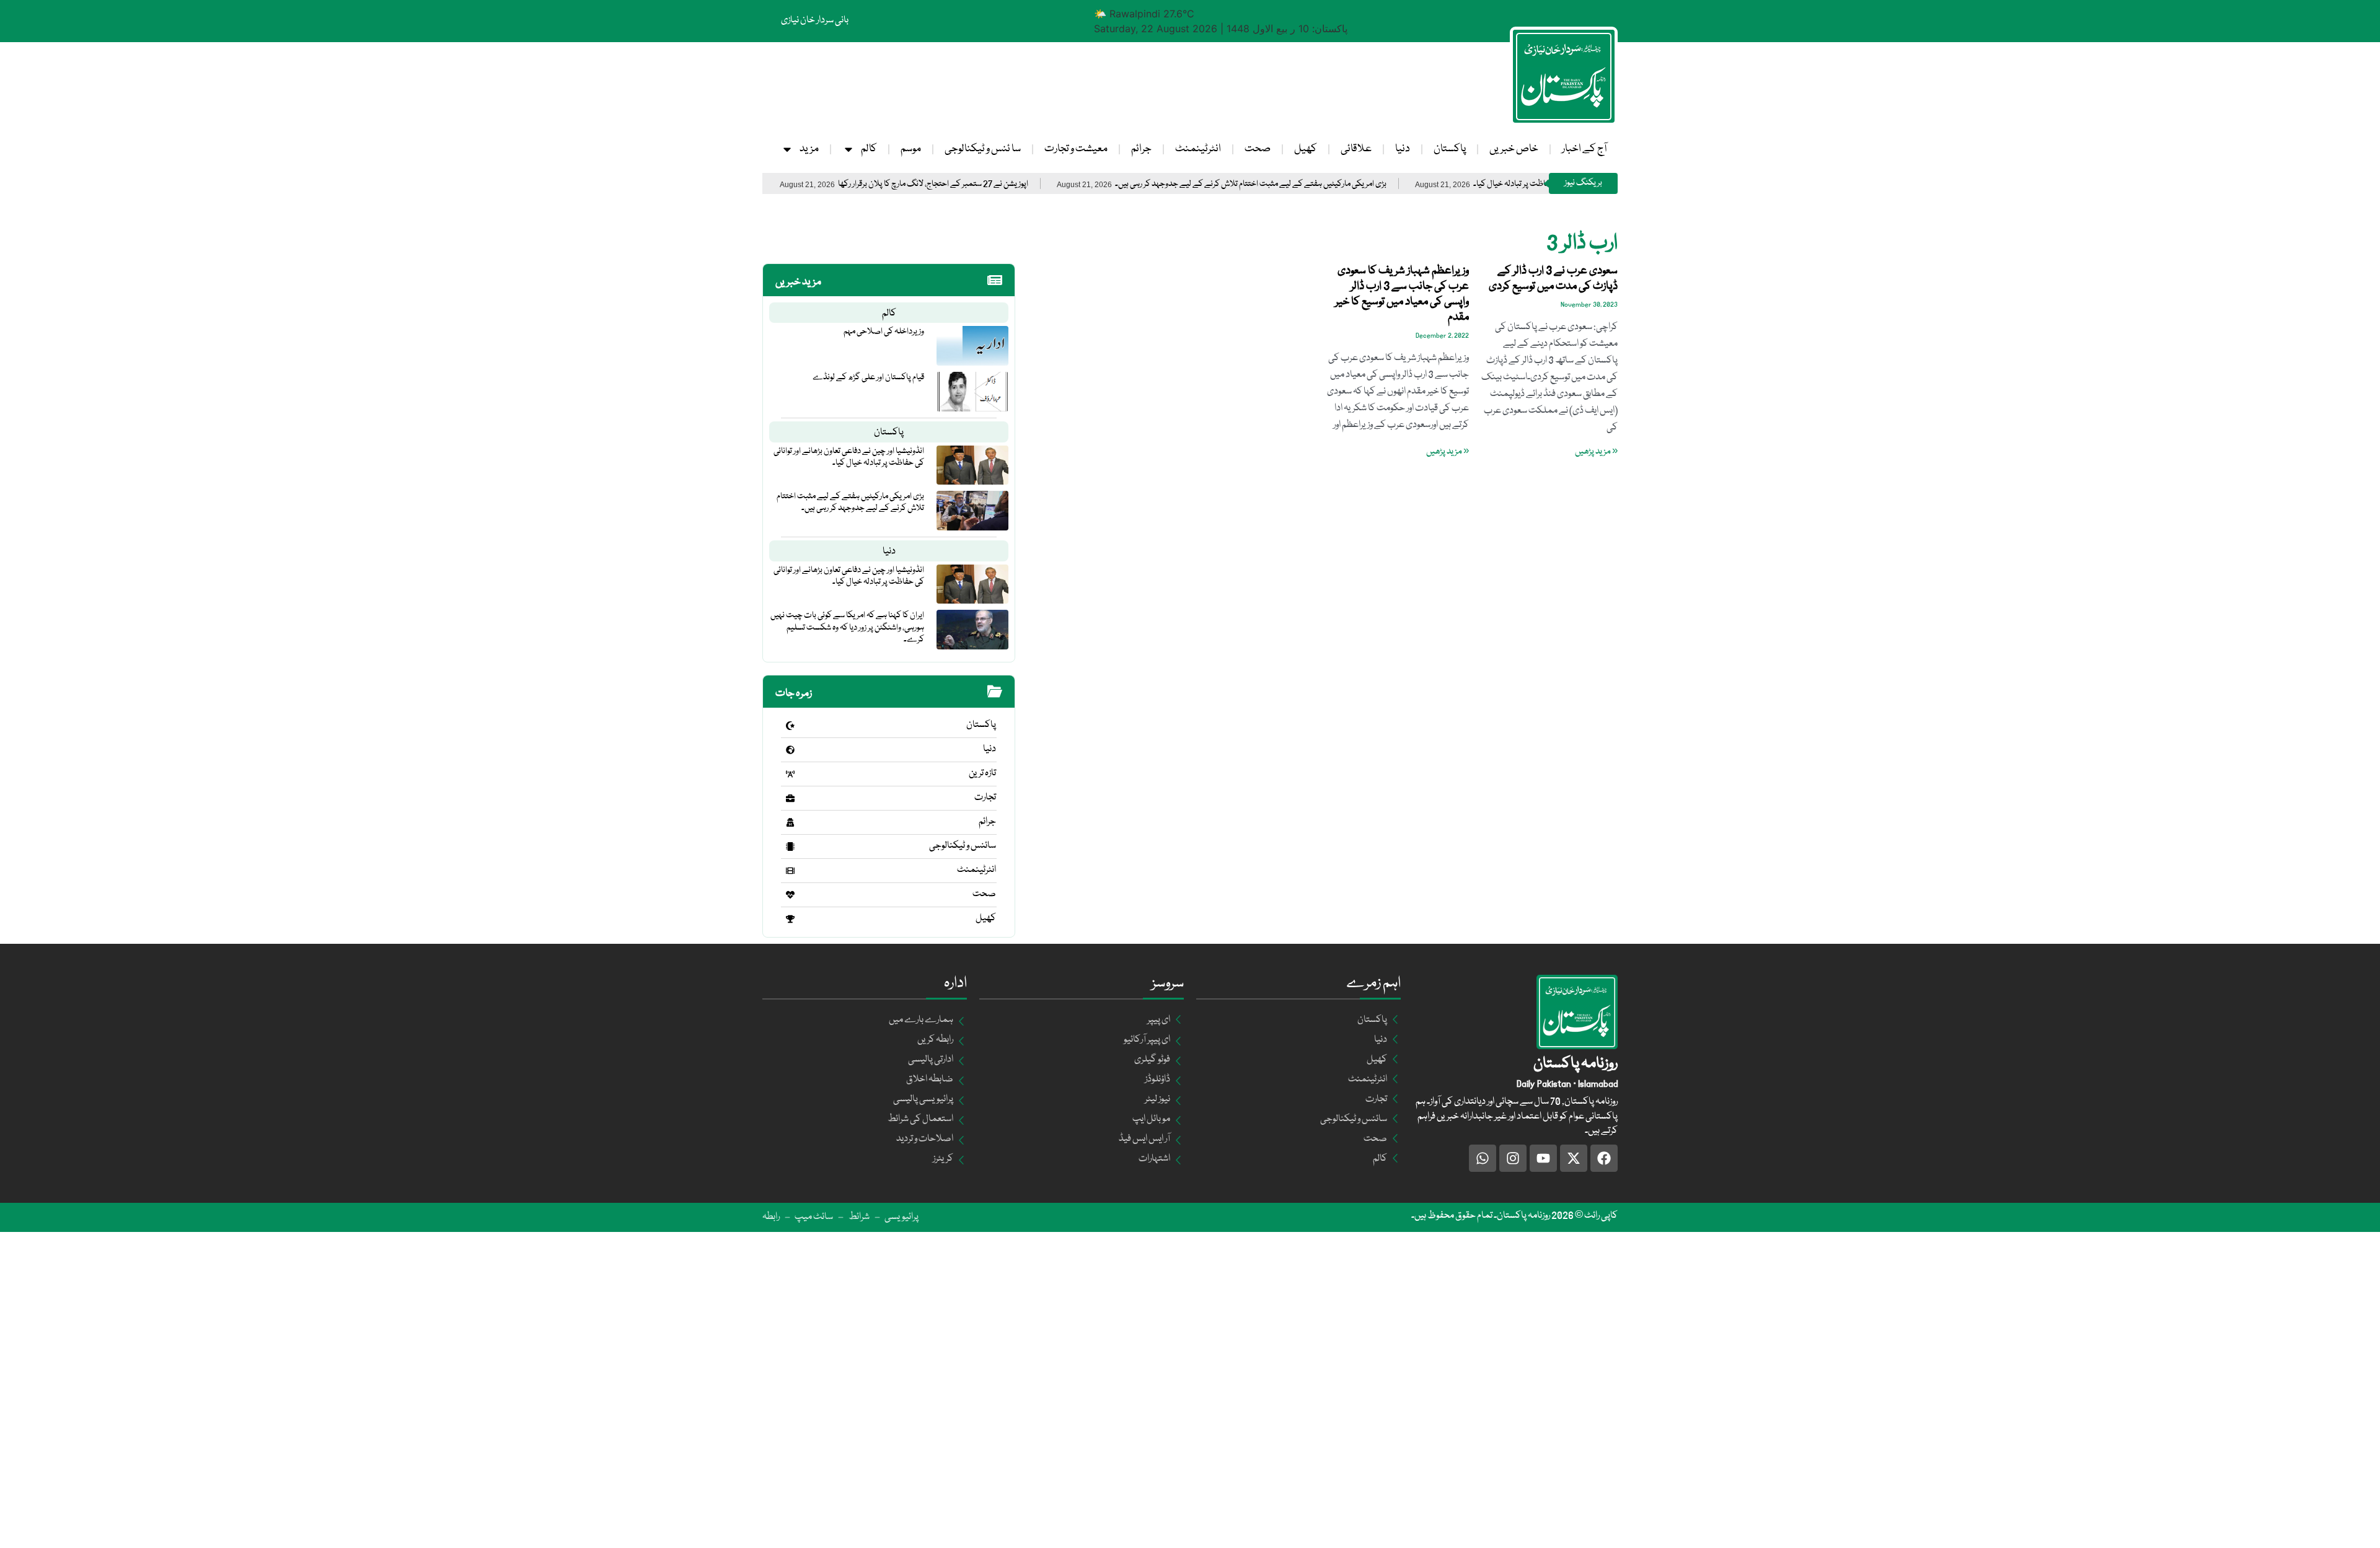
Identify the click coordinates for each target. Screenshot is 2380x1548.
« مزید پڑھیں (1596, 452)
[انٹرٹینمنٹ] (790, 871)
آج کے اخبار (1584, 149)
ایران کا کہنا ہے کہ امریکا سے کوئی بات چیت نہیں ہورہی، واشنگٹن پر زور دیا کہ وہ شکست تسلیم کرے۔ (847, 627)
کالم (869, 149)
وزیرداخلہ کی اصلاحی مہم (884, 332)
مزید (809, 149)
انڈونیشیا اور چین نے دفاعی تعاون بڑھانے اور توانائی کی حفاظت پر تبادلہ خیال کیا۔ (849, 457)
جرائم (1141, 149)
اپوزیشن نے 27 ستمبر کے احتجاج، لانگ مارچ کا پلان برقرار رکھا (1011, 184)
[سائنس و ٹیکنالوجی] (790, 847)
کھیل (1306, 149)
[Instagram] (1513, 1158)
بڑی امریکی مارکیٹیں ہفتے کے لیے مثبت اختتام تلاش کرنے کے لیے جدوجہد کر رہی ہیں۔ (1329, 184)
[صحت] (790, 895)
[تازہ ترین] (790, 774)
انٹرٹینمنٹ (1198, 149)
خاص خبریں (1514, 149)
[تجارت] (790, 798)
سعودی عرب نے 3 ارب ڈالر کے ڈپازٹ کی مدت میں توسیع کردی (1553, 279)
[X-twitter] (1574, 1158)
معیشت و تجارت (1076, 149)
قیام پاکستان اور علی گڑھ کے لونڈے (868, 377)
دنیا (1403, 149)
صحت (1258, 149)
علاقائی (1356, 149)
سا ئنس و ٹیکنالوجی (983, 149)
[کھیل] (790, 919)
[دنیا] (790, 750)
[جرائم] (790, 822)
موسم (911, 149)
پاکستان (1450, 149)
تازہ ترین (982, 773)
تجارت (985, 798)
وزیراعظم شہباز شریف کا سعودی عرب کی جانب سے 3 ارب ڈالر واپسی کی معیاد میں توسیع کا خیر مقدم (1402, 294)
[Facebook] (1604, 1158)
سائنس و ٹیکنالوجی (963, 846)
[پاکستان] (790, 726)
